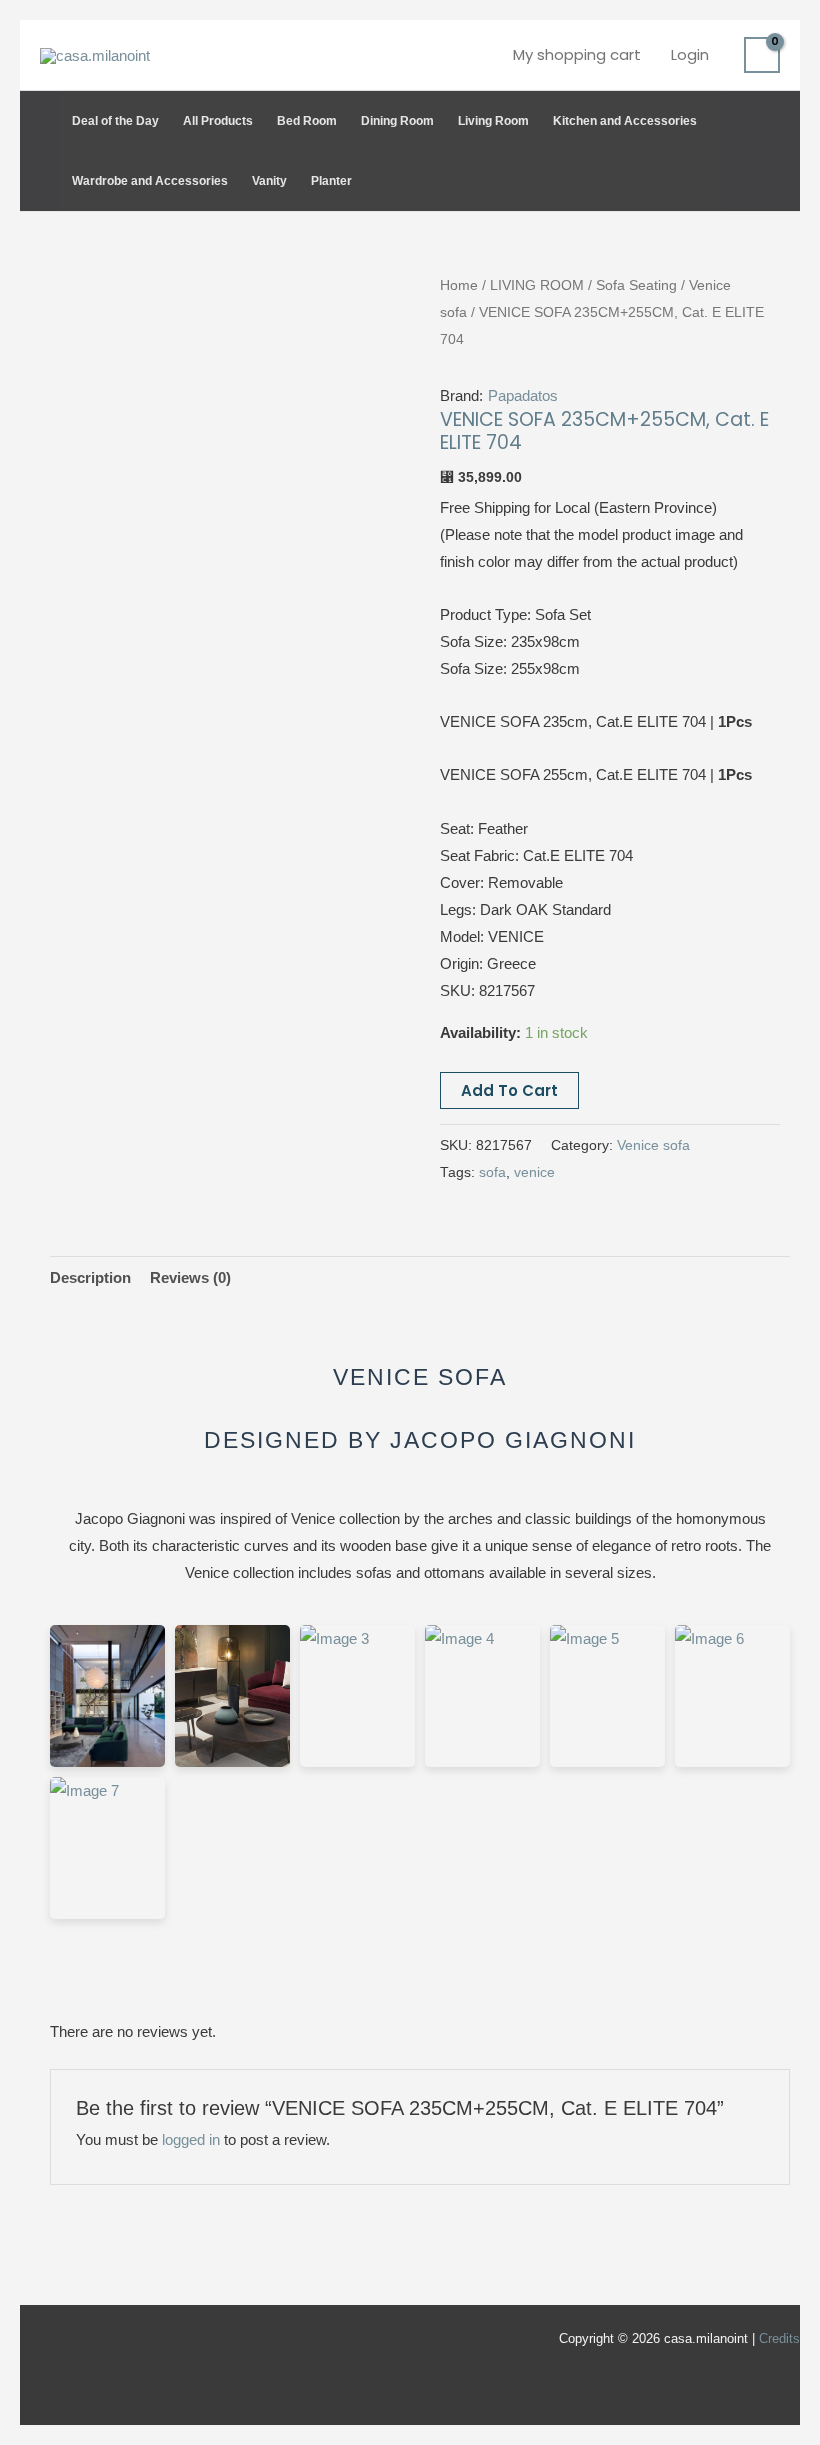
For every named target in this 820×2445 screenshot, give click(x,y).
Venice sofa (653, 1145)
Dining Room (397, 121)
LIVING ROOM (537, 285)
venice (534, 1172)
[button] (770, 151)
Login (690, 54)
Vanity (269, 181)
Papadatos (523, 395)
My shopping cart (577, 54)
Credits (779, 2338)
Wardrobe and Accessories (150, 181)
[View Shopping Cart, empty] (762, 55)
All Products (218, 121)
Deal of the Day (115, 121)
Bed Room (307, 121)
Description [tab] (90, 1277)
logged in (191, 2139)
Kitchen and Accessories (625, 121)
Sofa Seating (636, 285)
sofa (492, 1172)
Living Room (493, 121)
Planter (331, 181)
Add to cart (509, 1090)
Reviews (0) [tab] (190, 1277)
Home (459, 285)
